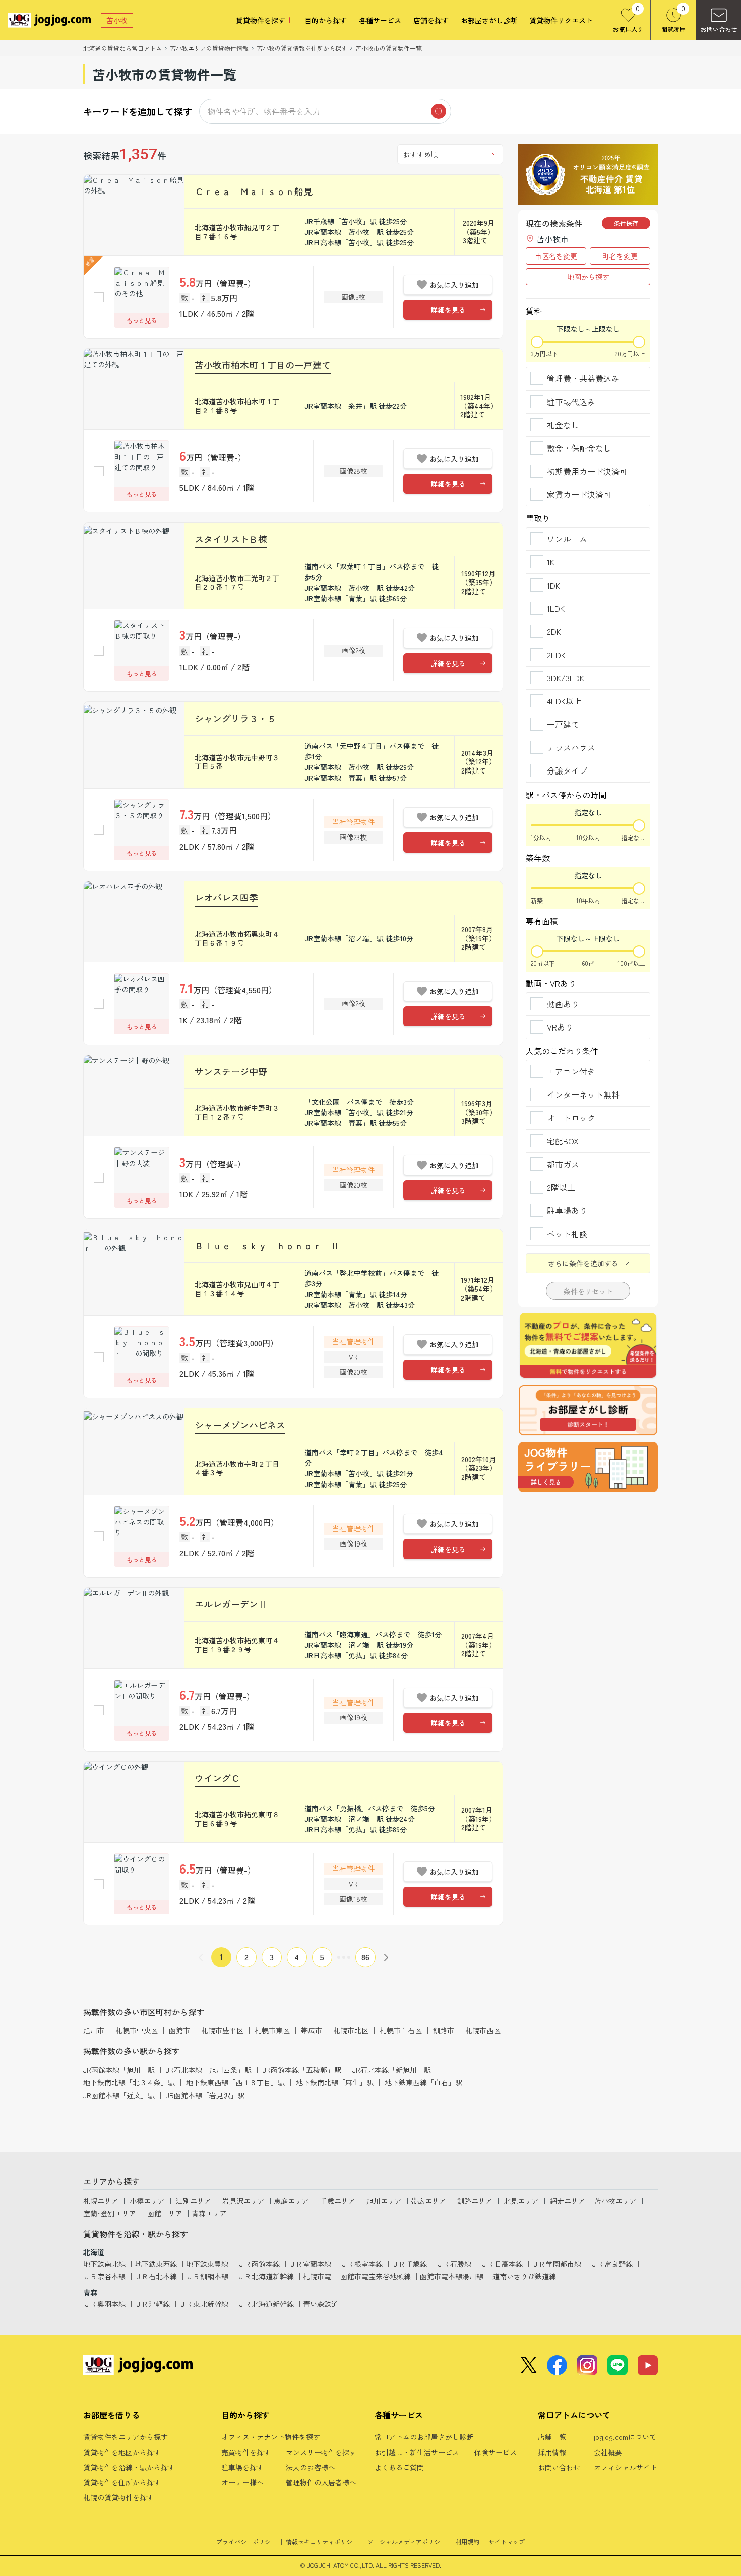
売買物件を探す (246, 2452)
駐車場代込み (571, 402)
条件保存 (626, 223)
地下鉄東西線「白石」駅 (423, 2082)
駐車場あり (567, 1210)
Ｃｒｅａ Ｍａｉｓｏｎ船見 (254, 191)
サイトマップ (507, 2541)
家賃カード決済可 (579, 494)
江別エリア (194, 2201)
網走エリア (568, 2201)
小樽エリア (147, 2201)
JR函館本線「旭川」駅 (119, 2070)
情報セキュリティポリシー (322, 2541)
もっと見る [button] (142, 320)
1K (551, 562)
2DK (554, 631)
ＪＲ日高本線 (502, 2264)
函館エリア (165, 2213)
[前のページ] (201, 1957)
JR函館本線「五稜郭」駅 (302, 2070)
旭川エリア (384, 2201)
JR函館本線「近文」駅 (119, 2095)
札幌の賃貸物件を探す (118, 2497)
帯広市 (312, 2030)
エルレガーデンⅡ (231, 1604)
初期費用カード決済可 (587, 471)
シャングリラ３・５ (235, 718)
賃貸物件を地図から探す (122, 2452)
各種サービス (380, 20)
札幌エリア (101, 2201)
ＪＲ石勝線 (454, 2264)
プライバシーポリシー (246, 2541)
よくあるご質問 (399, 2467)
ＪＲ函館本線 (259, 2264)
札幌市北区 (351, 2030)
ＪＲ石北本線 (156, 2276)
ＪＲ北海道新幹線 (266, 2276)
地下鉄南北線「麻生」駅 (335, 2082)
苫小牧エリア (615, 2201)
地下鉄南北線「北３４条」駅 (129, 2082)
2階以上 (561, 1187)
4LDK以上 (564, 701)
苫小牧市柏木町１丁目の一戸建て (263, 365)
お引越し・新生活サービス (417, 2452)
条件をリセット (588, 1291)
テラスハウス (571, 747)
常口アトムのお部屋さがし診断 (424, 2437)
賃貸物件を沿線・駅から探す (129, 2467)
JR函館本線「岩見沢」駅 (205, 2095)
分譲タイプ (567, 770)
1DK (553, 585)
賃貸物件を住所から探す (122, 2482)
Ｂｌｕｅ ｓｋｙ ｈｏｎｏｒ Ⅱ (267, 1245)
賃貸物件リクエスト (561, 20)
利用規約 (467, 2541)
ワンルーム (567, 539)
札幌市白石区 (401, 2030)
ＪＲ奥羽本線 (104, 2304)
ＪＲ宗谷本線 (104, 2276)
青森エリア (209, 2213)
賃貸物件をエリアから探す (126, 2437)
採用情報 (552, 2452)
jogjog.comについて (625, 2437)
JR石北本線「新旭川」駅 (392, 2070)
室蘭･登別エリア (110, 2213)
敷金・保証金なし (579, 448)
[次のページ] (386, 1957)
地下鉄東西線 (156, 2264)
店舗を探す (431, 20)
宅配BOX (563, 1141)
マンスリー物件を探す (321, 2452)
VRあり (560, 1027)
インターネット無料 (583, 1094)
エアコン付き (571, 1071)
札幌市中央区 (137, 2030)
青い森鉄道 (321, 2304)
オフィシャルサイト (626, 2467)
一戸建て (563, 724)
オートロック (571, 1118)
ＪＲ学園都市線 (557, 2264)
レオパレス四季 (226, 897)
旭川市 (94, 2030)
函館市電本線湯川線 (452, 2276)
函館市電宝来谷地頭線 (376, 2276)
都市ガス (563, 1164)
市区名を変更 (556, 256)
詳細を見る (448, 310)
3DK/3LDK (566, 678)
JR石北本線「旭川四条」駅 (209, 2070)
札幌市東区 (272, 2030)
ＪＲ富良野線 (611, 2264)
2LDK (556, 655)
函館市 (179, 2030)
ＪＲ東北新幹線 (204, 2304)
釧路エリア (475, 2201)
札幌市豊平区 (222, 2030)
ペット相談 (567, 1234)
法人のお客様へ (311, 2467)
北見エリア (521, 2201)
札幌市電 (317, 2276)
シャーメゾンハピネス (240, 1425)
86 (365, 1957)
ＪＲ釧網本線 (207, 2276)
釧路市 (444, 2030)
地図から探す (588, 277)
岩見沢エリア (243, 2201)
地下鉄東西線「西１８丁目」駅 (235, 2082)
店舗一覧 (552, 2437)
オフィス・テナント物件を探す (271, 2437)
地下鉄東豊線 (207, 2264)
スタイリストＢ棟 (231, 539)
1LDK (556, 608)
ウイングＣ (217, 1778)
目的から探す (326, 20)
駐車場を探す (242, 2467)
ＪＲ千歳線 (409, 2264)
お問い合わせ (559, 2467)
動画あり (563, 1004)
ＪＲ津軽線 (152, 2304)
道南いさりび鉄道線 (524, 2276)
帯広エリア (428, 2201)
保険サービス (496, 2452)
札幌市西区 (483, 2030)
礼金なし (563, 425)
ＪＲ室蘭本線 (310, 2264)
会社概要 (608, 2452)
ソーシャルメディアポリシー (407, 2541)
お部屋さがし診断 (489, 20)
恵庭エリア (291, 2201)
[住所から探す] (588, 1467)
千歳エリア (338, 2201)
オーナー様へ (242, 2482)
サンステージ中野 (231, 1071)
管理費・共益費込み (583, 378)
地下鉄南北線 (104, 2264)
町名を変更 (620, 256)
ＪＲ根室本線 (361, 2264)
